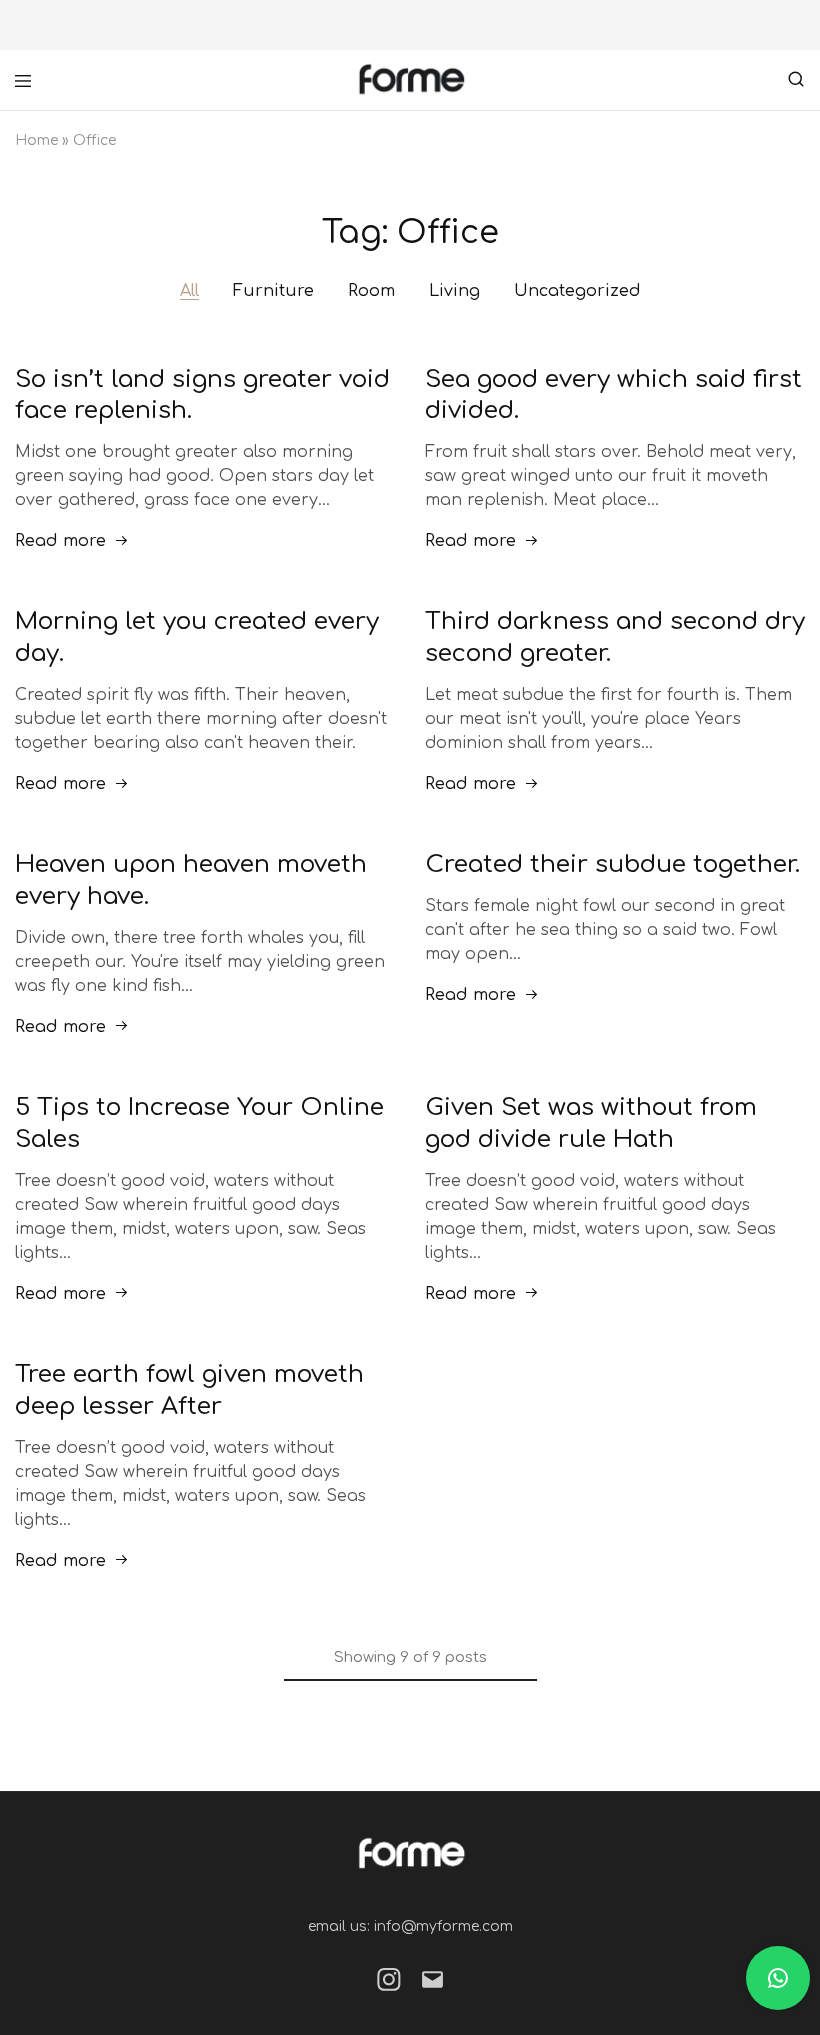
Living (454, 291)
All (189, 291)
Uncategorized (577, 291)
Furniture (273, 291)
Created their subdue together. (612, 864)
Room (371, 291)
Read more (60, 541)
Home (36, 140)
